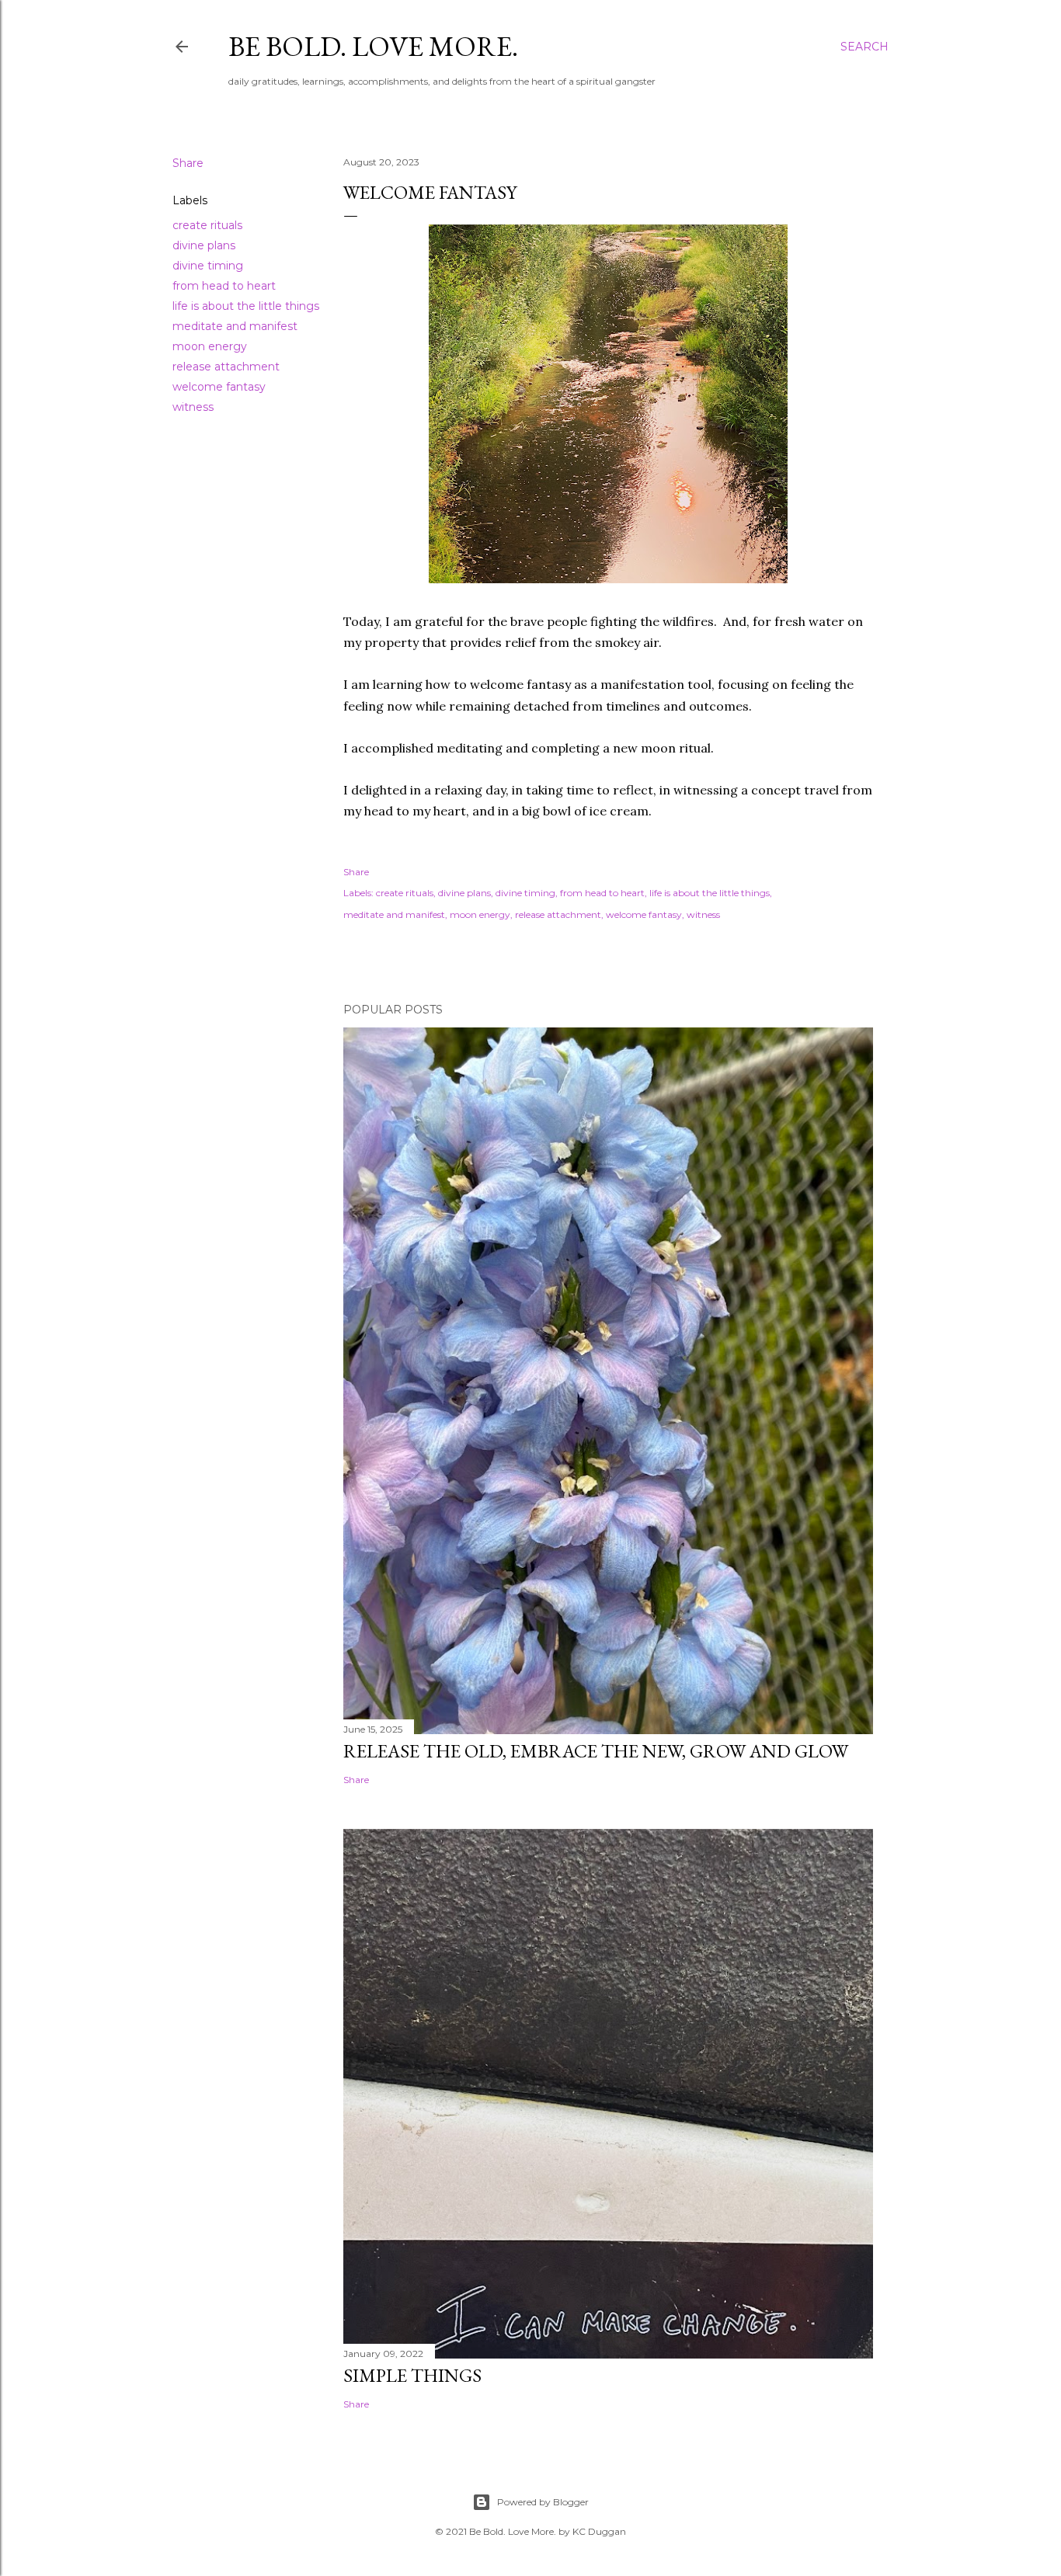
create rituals (207, 225)
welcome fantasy (219, 387)
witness (193, 407)
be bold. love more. (373, 46)
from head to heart (224, 286)
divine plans (204, 245)
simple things (412, 2375)
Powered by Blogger (543, 2502)
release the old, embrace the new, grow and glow (596, 1751)
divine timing (208, 266)
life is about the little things (246, 306)
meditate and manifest (235, 326)
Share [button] (188, 163)
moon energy (210, 346)
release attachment (226, 367)
